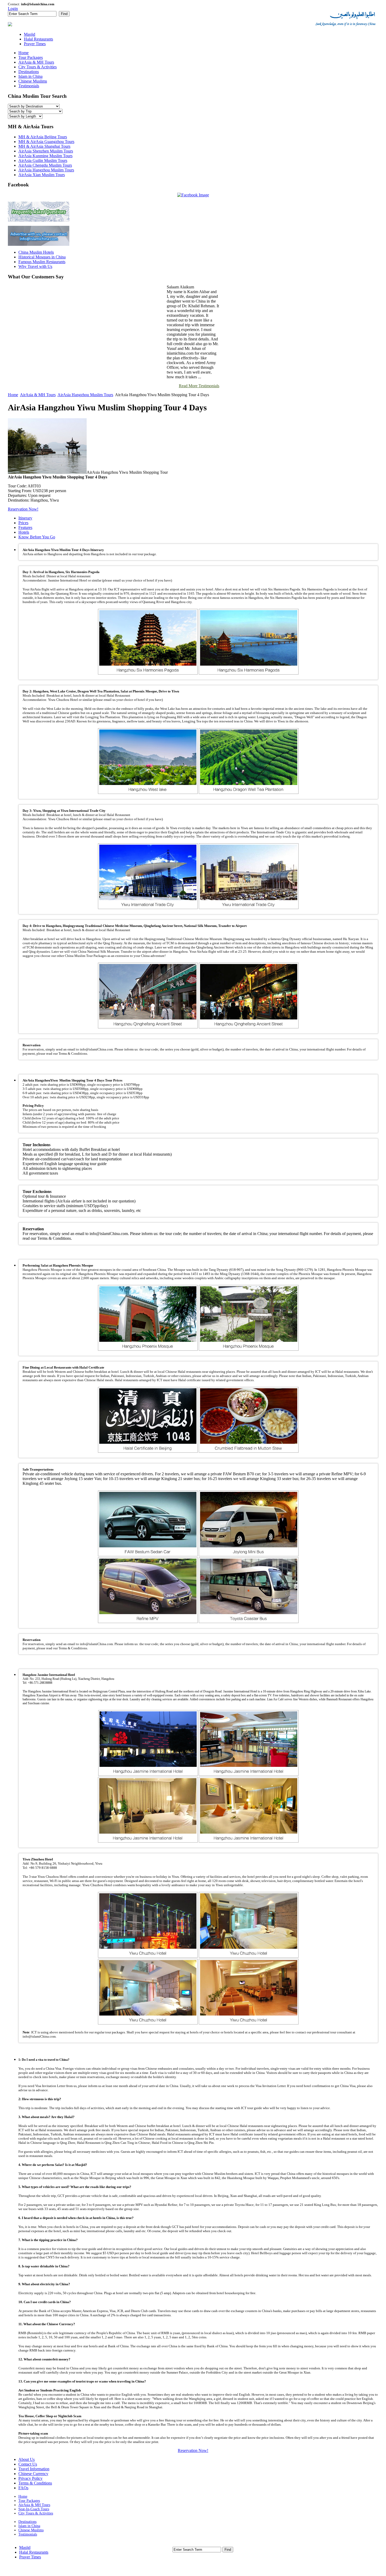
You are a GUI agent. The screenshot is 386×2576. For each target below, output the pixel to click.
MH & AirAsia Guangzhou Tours (46, 142)
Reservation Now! (23, 509)
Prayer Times (30, 2557)
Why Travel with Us (35, 266)
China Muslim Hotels (36, 252)
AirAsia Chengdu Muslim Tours (45, 165)
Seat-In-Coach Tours (34, 2509)
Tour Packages (29, 2501)
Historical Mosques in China (42, 257)
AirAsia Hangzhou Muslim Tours (46, 170)
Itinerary (25, 518)
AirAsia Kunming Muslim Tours (45, 156)
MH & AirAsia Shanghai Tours (44, 146)
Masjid (25, 2547)
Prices (23, 523)
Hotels (24, 532)
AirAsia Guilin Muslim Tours (43, 160)
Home (13, 395)
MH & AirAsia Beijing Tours (43, 137)
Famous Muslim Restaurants (42, 262)
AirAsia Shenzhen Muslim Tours (46, 151)
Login (13, 9)
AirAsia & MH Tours (38, 395)
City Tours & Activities (36, 2513)
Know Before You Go (37, 537)
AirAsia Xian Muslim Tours (42, 175)
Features (25, 527)
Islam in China (29, 2526)
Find (64, 14)
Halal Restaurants (34, 2552)
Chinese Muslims (31, 2530)
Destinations (27, 2522)
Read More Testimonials (199, 386)
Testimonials (28, 2534)
